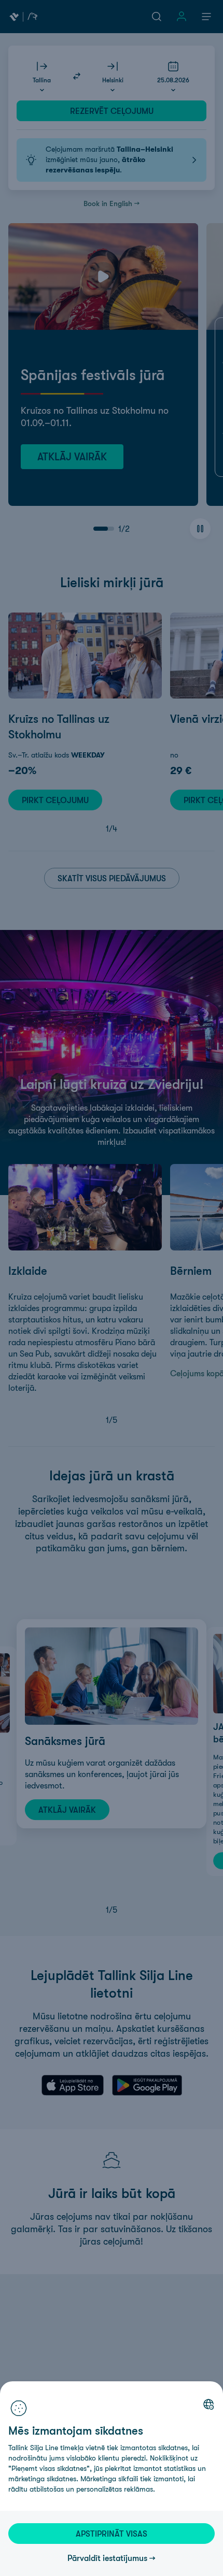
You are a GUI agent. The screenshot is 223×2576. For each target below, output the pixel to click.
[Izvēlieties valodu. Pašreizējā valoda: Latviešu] (208, 2404)
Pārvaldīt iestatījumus (107, 2558)
